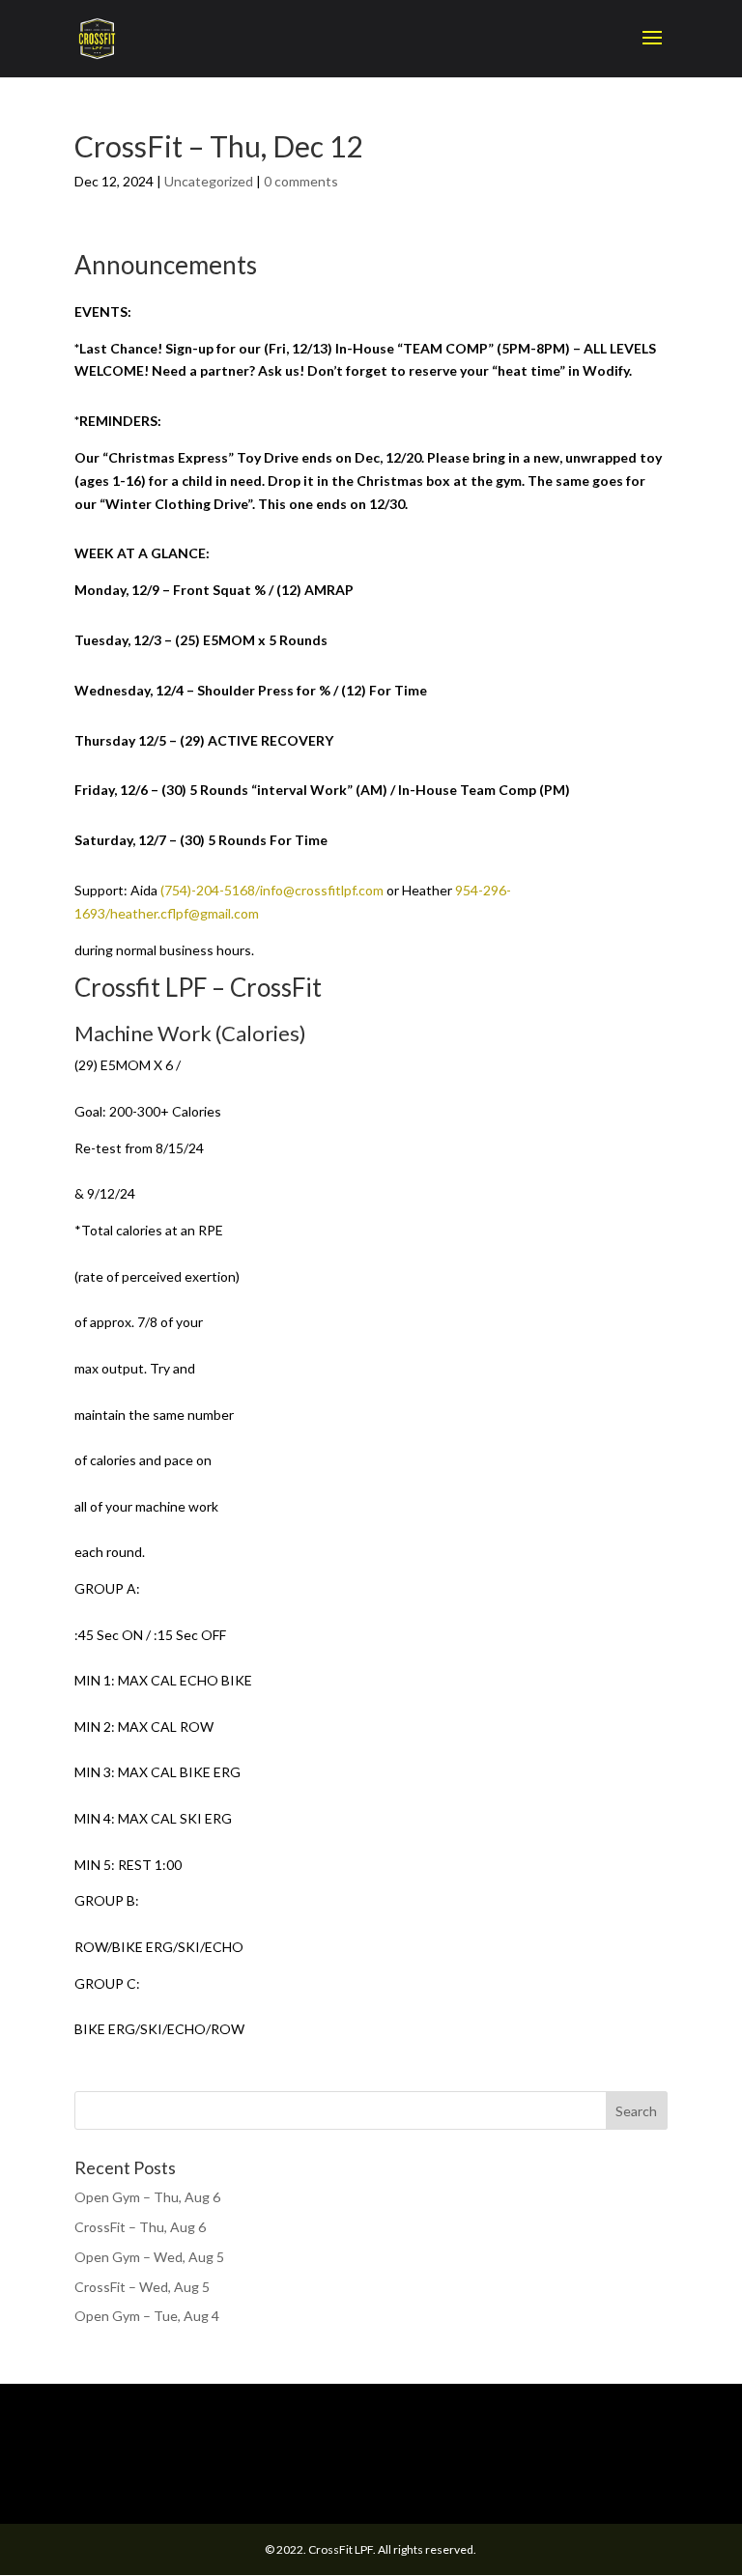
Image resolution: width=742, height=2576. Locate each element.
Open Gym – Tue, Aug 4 (147, 2316)
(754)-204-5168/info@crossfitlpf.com (272, 890)
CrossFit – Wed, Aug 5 (142, 2287)
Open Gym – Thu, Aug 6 (147, 2197)
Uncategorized (209, 181)
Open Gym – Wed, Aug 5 (149, 2257)
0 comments (301, 181)
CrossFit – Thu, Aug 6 (140, 2227)
